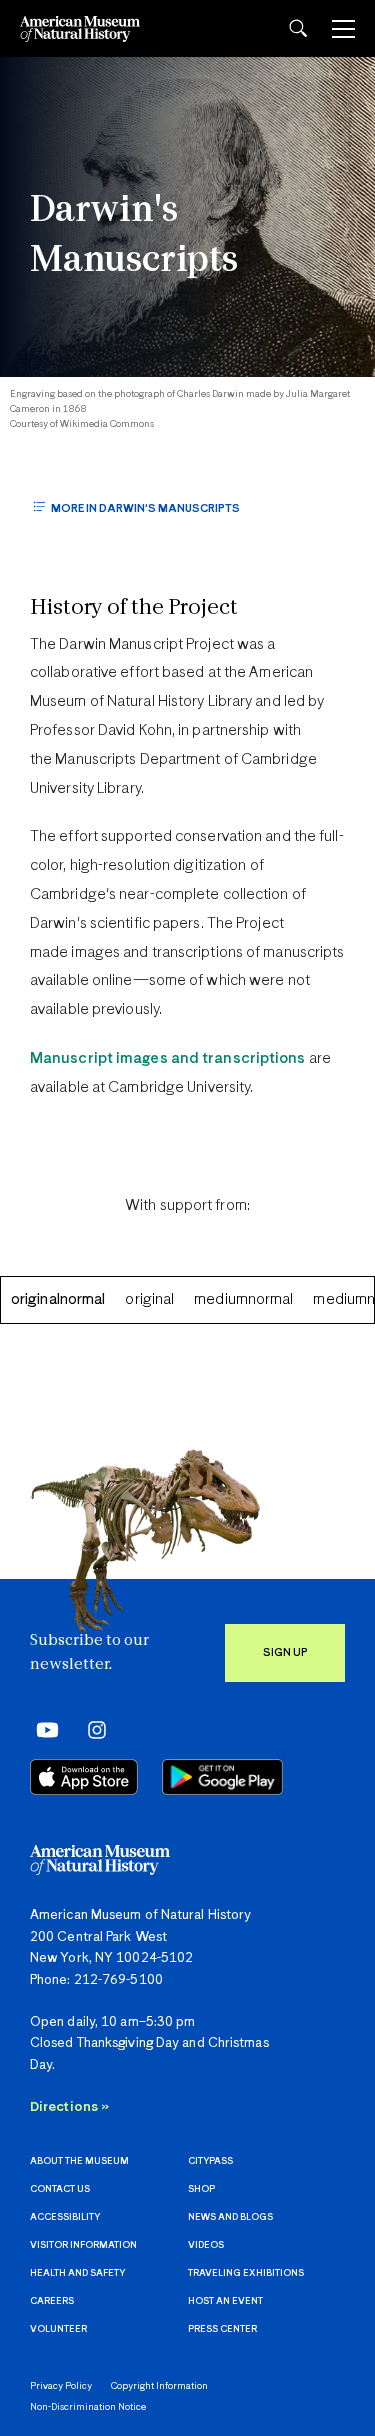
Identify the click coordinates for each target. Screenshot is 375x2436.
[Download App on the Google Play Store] (222, 1777)
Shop (201, 2189)
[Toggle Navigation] (343, 29)
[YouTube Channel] (42, 1729)
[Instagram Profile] (90, 1729)
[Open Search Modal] (298, 28)
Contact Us (60, 2189)
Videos (206, 2245)
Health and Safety (77, 2273)
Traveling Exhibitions (246, 2273)
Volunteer (58, 2329)
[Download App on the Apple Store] (84, 1777)
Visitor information (83, 2245)
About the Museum (79, 2161)
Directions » (69, 2107)
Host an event (225, 2301)
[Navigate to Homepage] (80, 28)
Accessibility (65, 2217)
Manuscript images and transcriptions (168, 1058)
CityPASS (210, 2161)
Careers (52, 2301)
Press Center (222, 2329)
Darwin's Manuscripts (134, 236)
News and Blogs (230, 2217)
